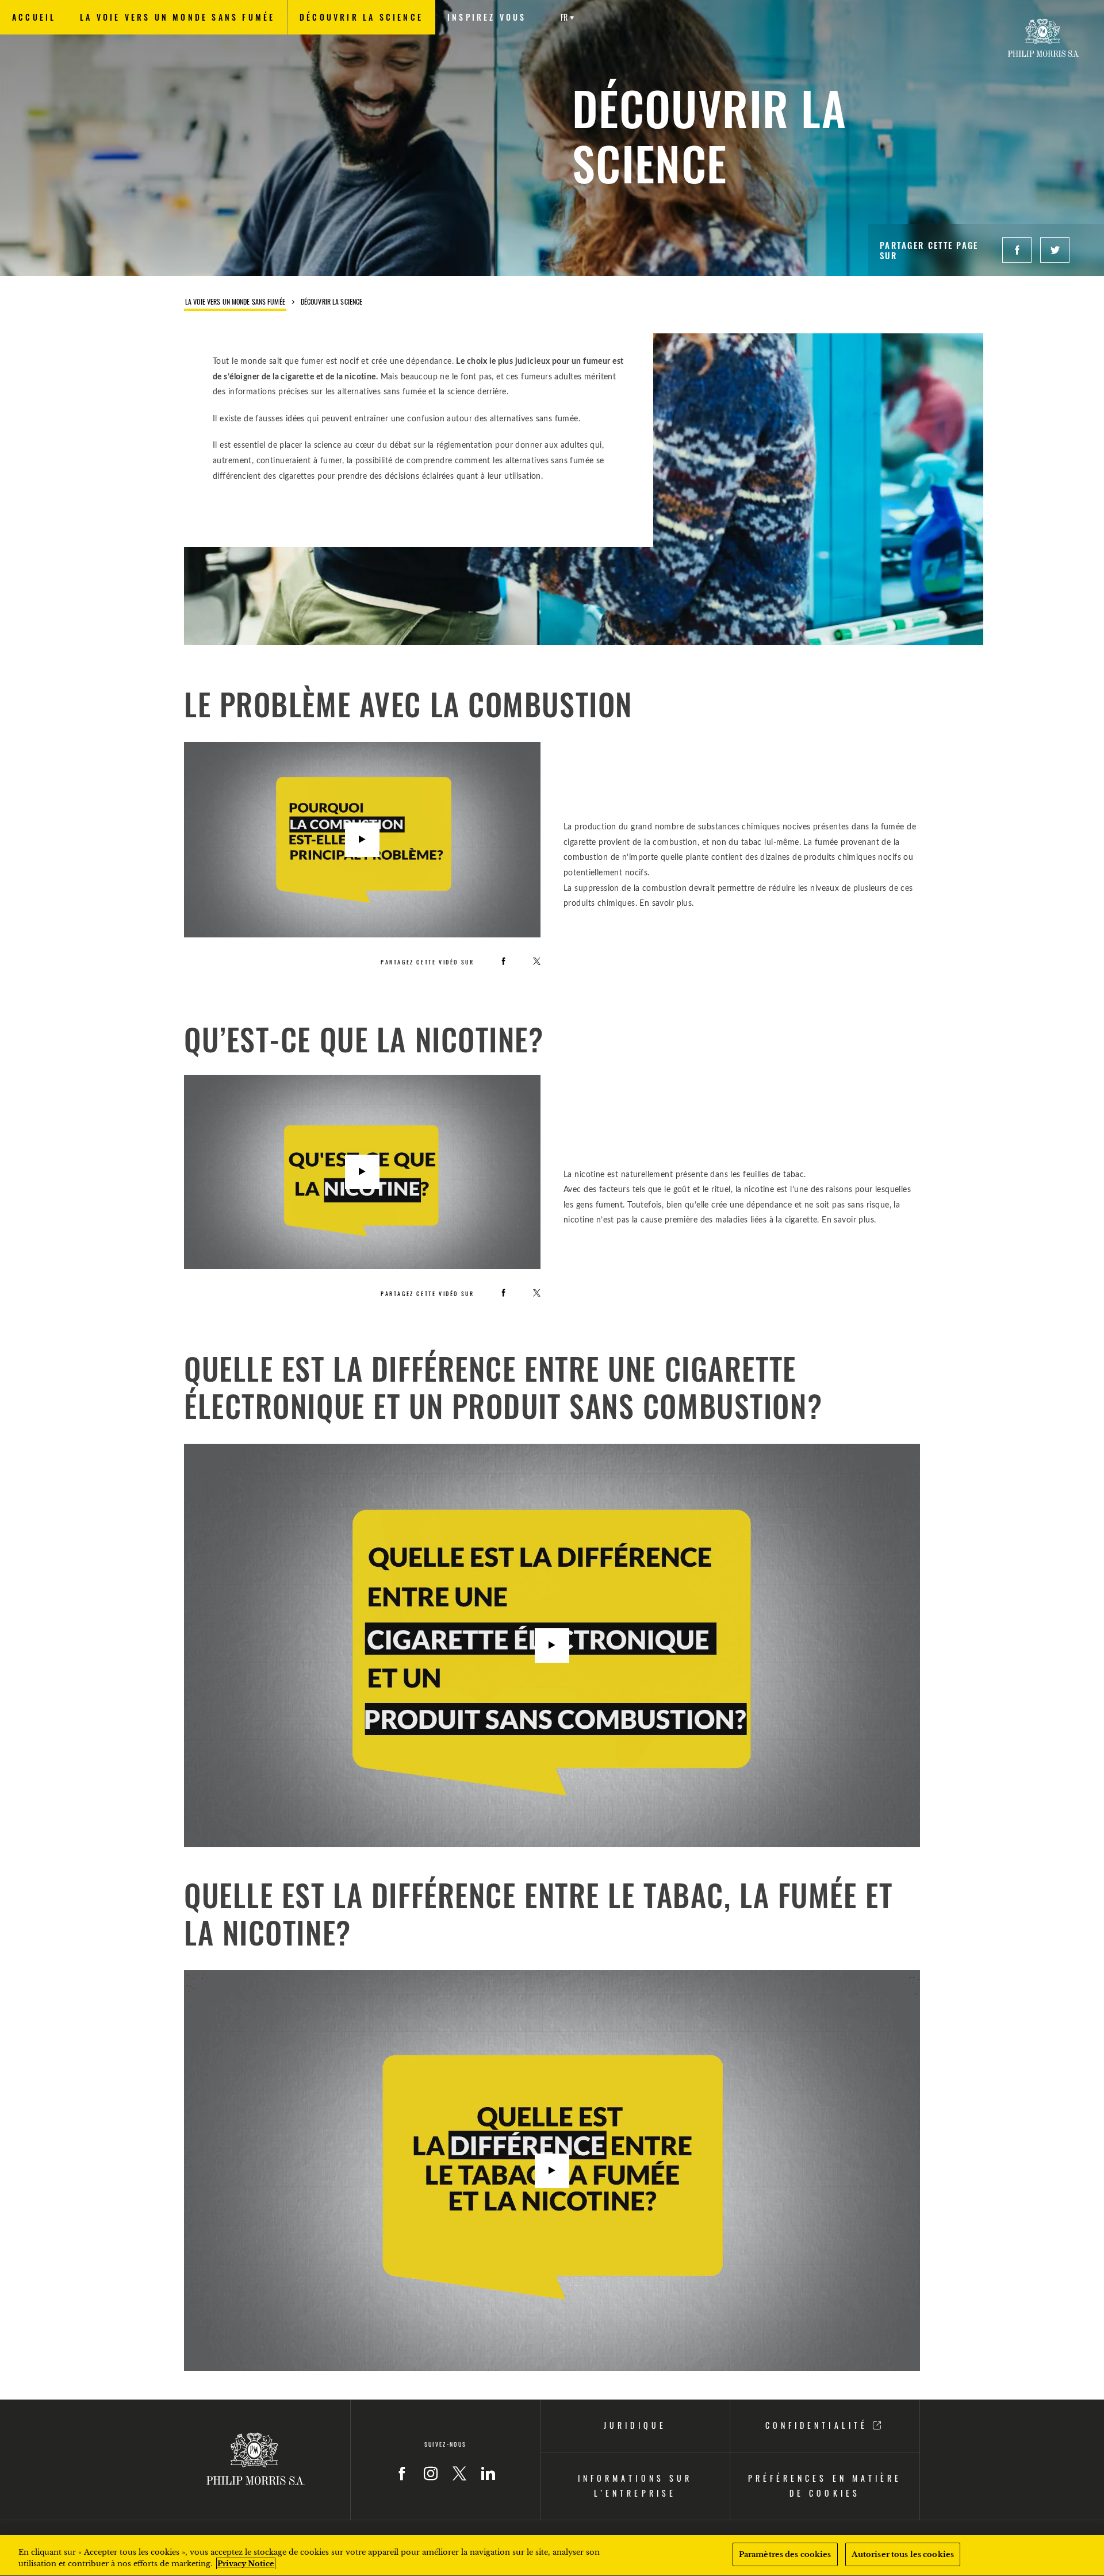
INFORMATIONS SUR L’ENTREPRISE (635, 2486)
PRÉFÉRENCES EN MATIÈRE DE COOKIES (825, 2486)
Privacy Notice (246, 2564)
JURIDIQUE (635, 2425)
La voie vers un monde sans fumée (235, 302)
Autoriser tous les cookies (903, 2554)
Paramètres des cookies (785, 2554)
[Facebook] (503, 961)
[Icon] (402, 2474)
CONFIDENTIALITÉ (819, 2425)
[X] (537, 961)
